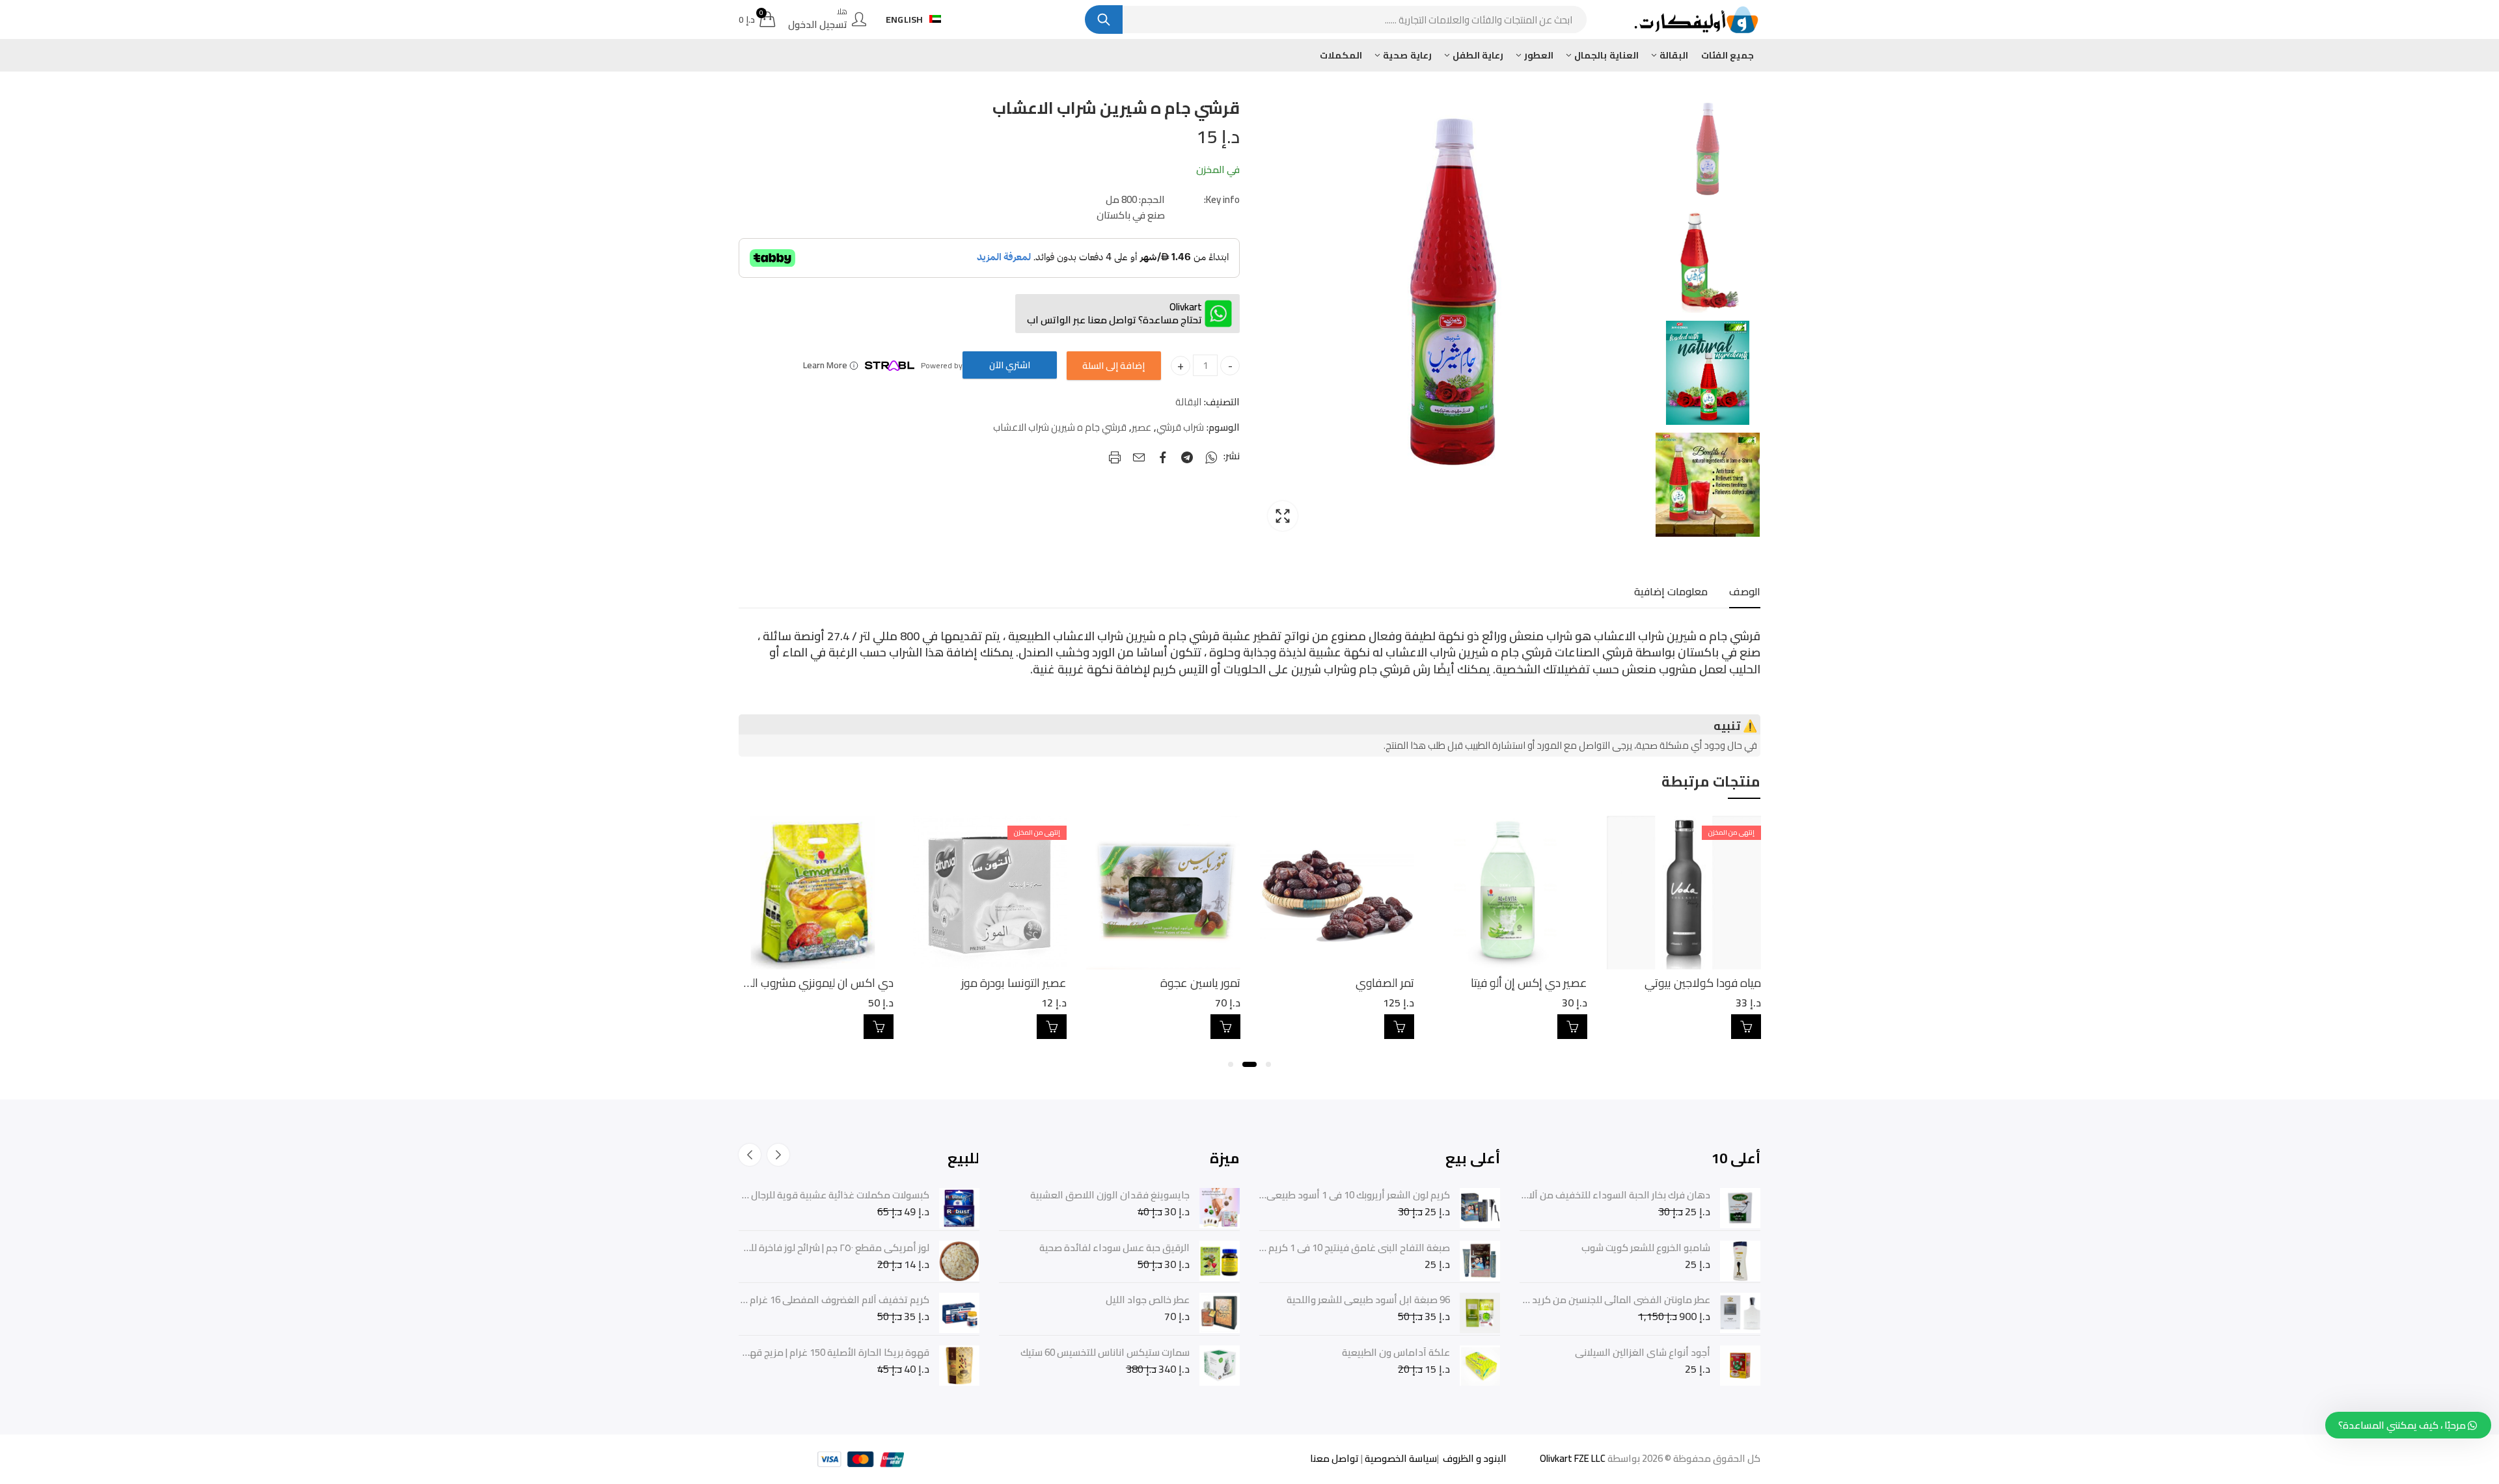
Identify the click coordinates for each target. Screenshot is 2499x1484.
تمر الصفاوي (1559, 983)
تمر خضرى (871, 983)
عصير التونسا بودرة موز (1188, 983)
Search (1104, 20)
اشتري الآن (1010, 365)
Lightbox (1283, 516)
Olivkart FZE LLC (1573, 1458)
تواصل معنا (1334, 1458)
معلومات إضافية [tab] (1671, 591)
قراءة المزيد (1225, 1027)
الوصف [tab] (1745, 591)
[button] (1268, 1064)
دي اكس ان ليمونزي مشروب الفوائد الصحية (966, 983)
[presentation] (778, 1155)
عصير (1141, 427)
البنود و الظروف (1474, 1458)
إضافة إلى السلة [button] (1746, 1027)
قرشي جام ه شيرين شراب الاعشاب (1060, 427)
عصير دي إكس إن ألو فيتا (1703, 983)
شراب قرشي (1180, 427)
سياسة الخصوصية (1400, 1458)
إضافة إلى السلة (1113, 366)
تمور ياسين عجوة (1374, 983)
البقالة (1188, 402)
